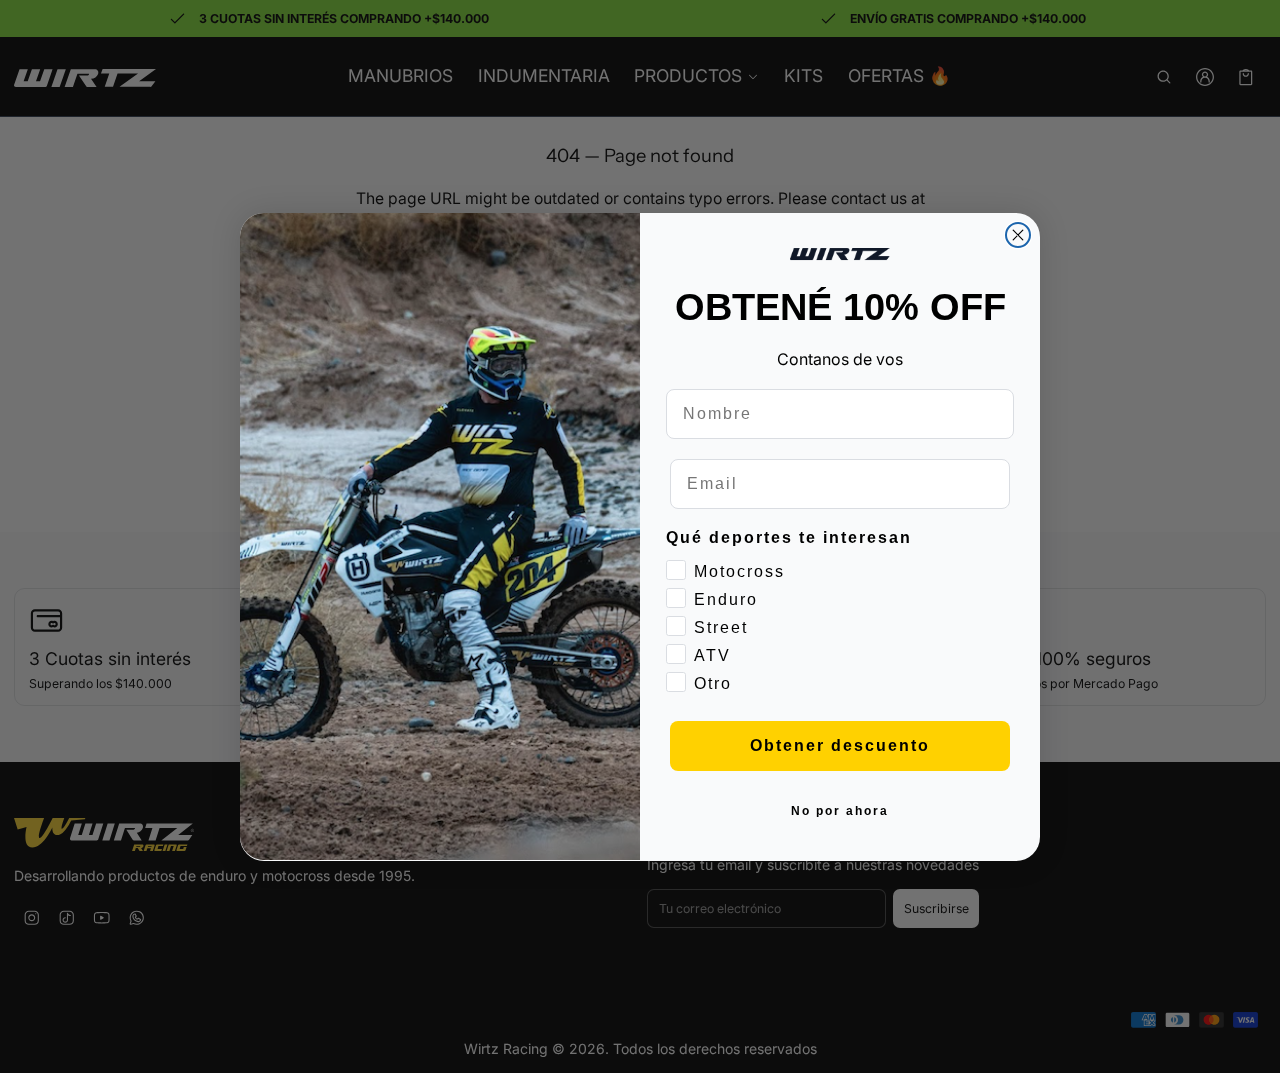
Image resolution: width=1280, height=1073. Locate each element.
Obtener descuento (840, 744)
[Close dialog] (1018, 235)
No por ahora (840, 810)
